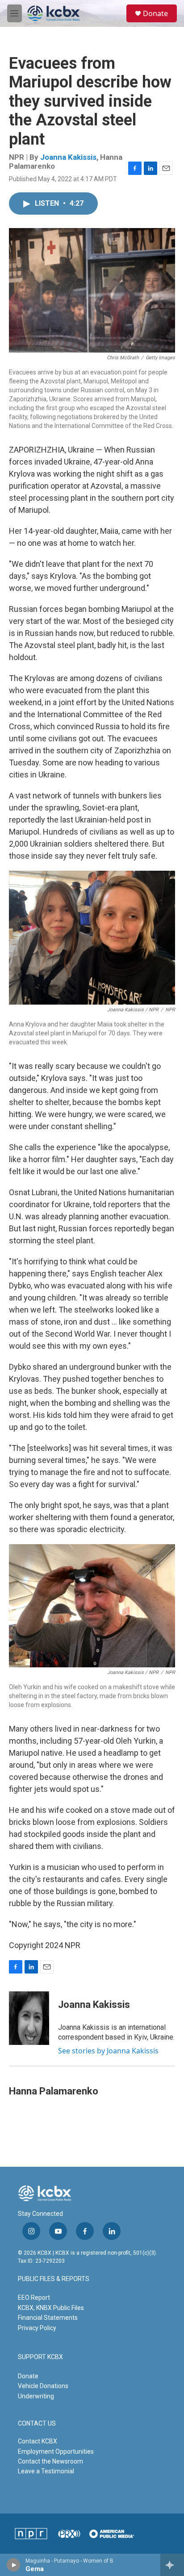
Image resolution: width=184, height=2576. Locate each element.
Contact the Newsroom (50, 2461)
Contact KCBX (38, 2441)
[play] (14, 2565)
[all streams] (172, 2565)
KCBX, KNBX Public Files (51, 2308)
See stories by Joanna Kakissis (108, 2051)
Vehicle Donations (43, 2386)
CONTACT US (37, 2424)
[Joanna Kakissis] (29, 2018)
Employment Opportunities (56, 2451)
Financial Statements (48, 2318)
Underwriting (36, 2396)
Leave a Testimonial (46, 2471)
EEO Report (34, 2298)
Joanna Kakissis (68, 157)
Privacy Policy (37, 2328)
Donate (155, 13)
